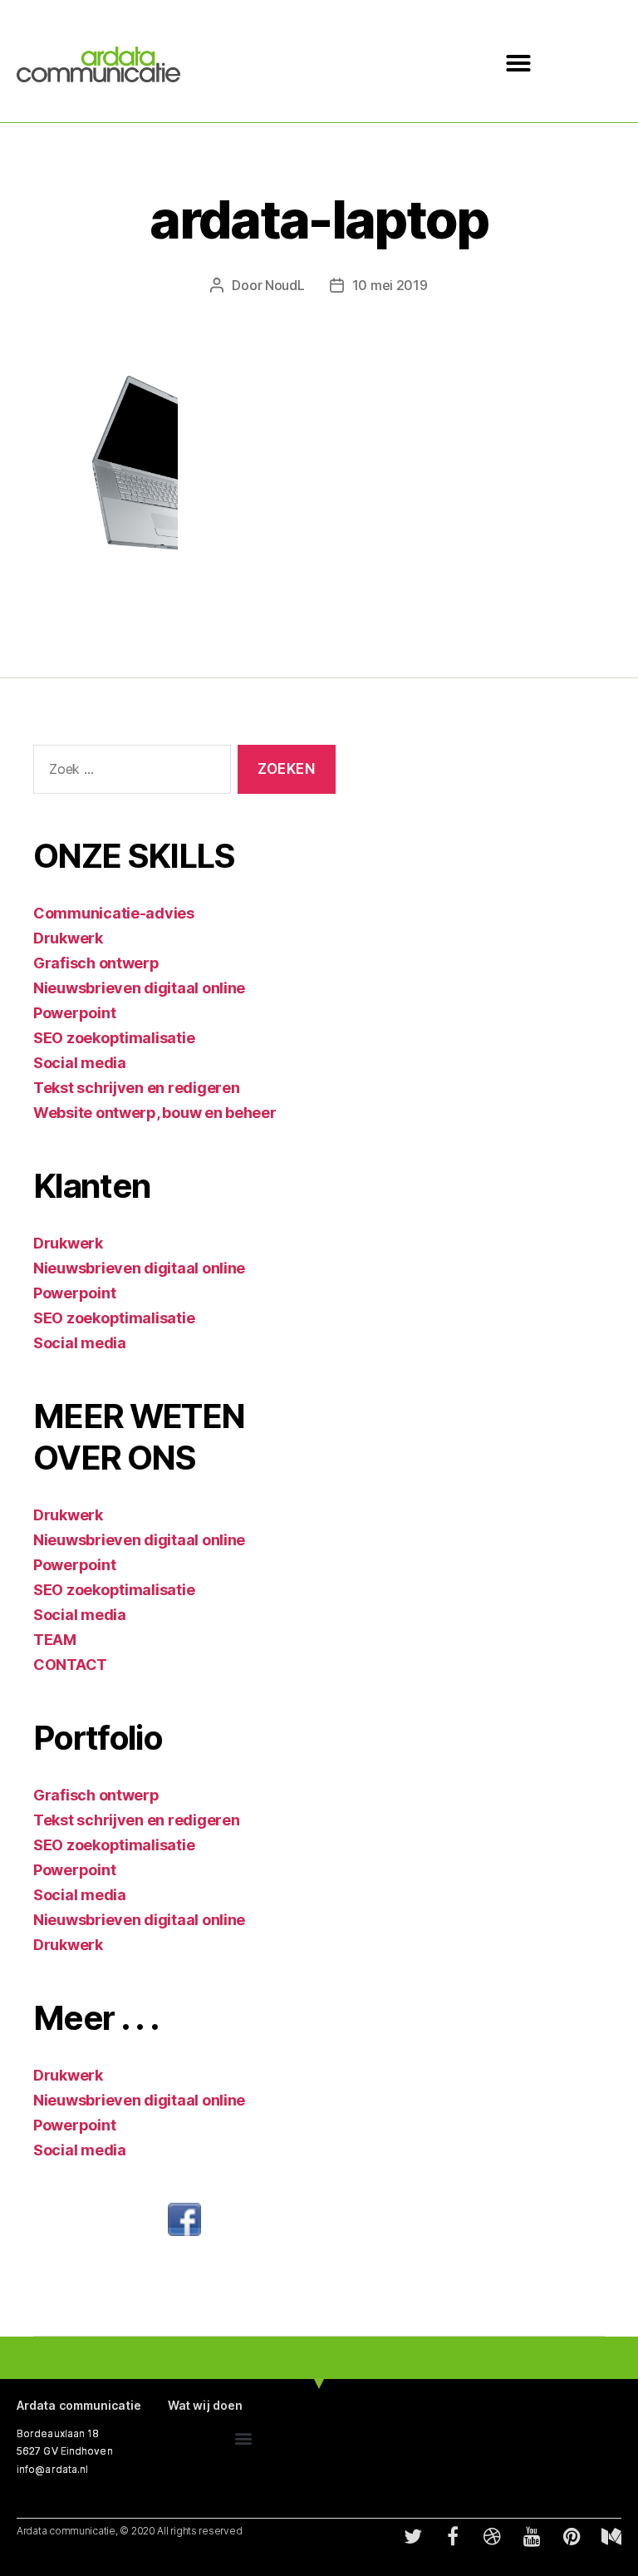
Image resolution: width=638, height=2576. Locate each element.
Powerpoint (74, 1013)
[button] (518, 63)
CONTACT (70, 1665)
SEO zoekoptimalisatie (114, 1038)
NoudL (285, 285)
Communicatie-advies (114, 913)
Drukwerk (68, 938)
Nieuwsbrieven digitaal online (139, 988)
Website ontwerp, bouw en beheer (155, 1113)
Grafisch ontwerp (96, 963)
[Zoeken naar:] (129, 773)
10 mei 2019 (390, 285)
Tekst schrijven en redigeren (136, 1088)
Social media (80, 1063)
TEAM (55, 1640)
